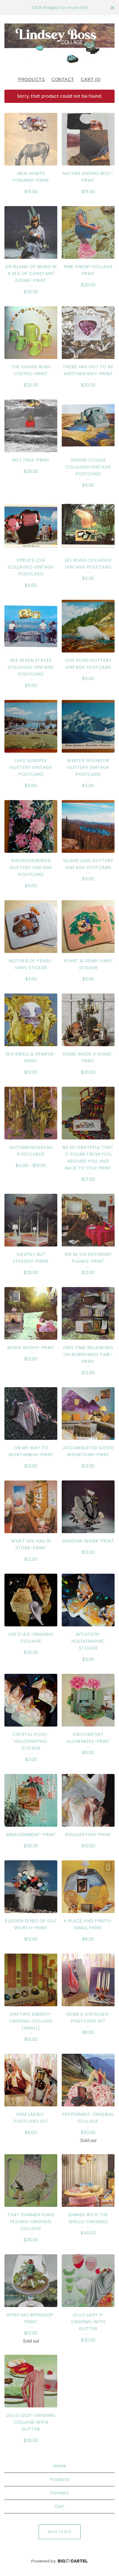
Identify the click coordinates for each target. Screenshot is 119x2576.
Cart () (91, 80)
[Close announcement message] (112, 8)
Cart (59, 2506)
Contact (63, 80)
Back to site (60, 2532)
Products (32, 80)
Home (60, 2466)
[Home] (59, 43)
